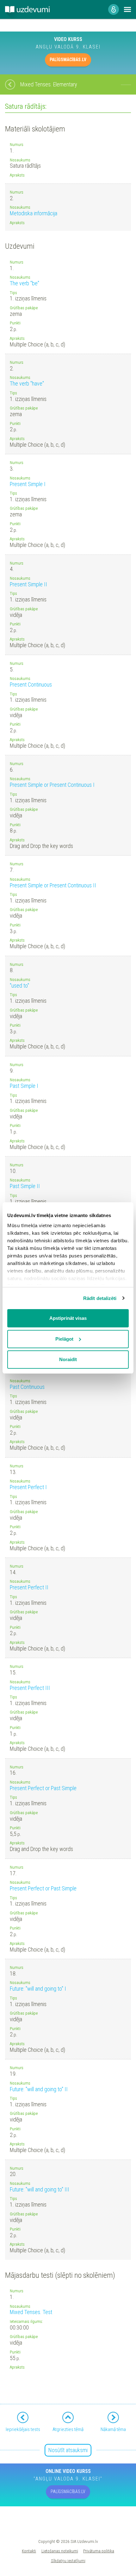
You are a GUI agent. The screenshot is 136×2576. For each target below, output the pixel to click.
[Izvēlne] (127, 9)
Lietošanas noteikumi (60, 2551)
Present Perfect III (30, 1688)
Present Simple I (28, 484)
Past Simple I (24, 1086)
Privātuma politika (99, 2551)
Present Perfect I (28, 1487)
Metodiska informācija (34, 213)
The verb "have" (27, 383)
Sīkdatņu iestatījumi (68, 2561)
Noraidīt (68, 1359)
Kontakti (29, 2551)
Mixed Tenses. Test (31, 2312)
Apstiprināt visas (68, 1318)
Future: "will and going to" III (40, 2189)
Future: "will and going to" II (39, 2089)
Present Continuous (31, 685)
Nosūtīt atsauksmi (68, 2450)
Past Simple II (25, 1186)
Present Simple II (28, 584)
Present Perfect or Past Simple (43, 1788)
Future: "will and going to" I (38, 1989)
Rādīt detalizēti (100, 1298)
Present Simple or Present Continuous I (52, 785)
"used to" (19, 986)
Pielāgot (64, 1339)
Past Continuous (27, 1387)
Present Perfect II (29, 1587)
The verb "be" (25, 283)
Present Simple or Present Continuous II (53, 885)
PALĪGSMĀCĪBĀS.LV (68, 60)
